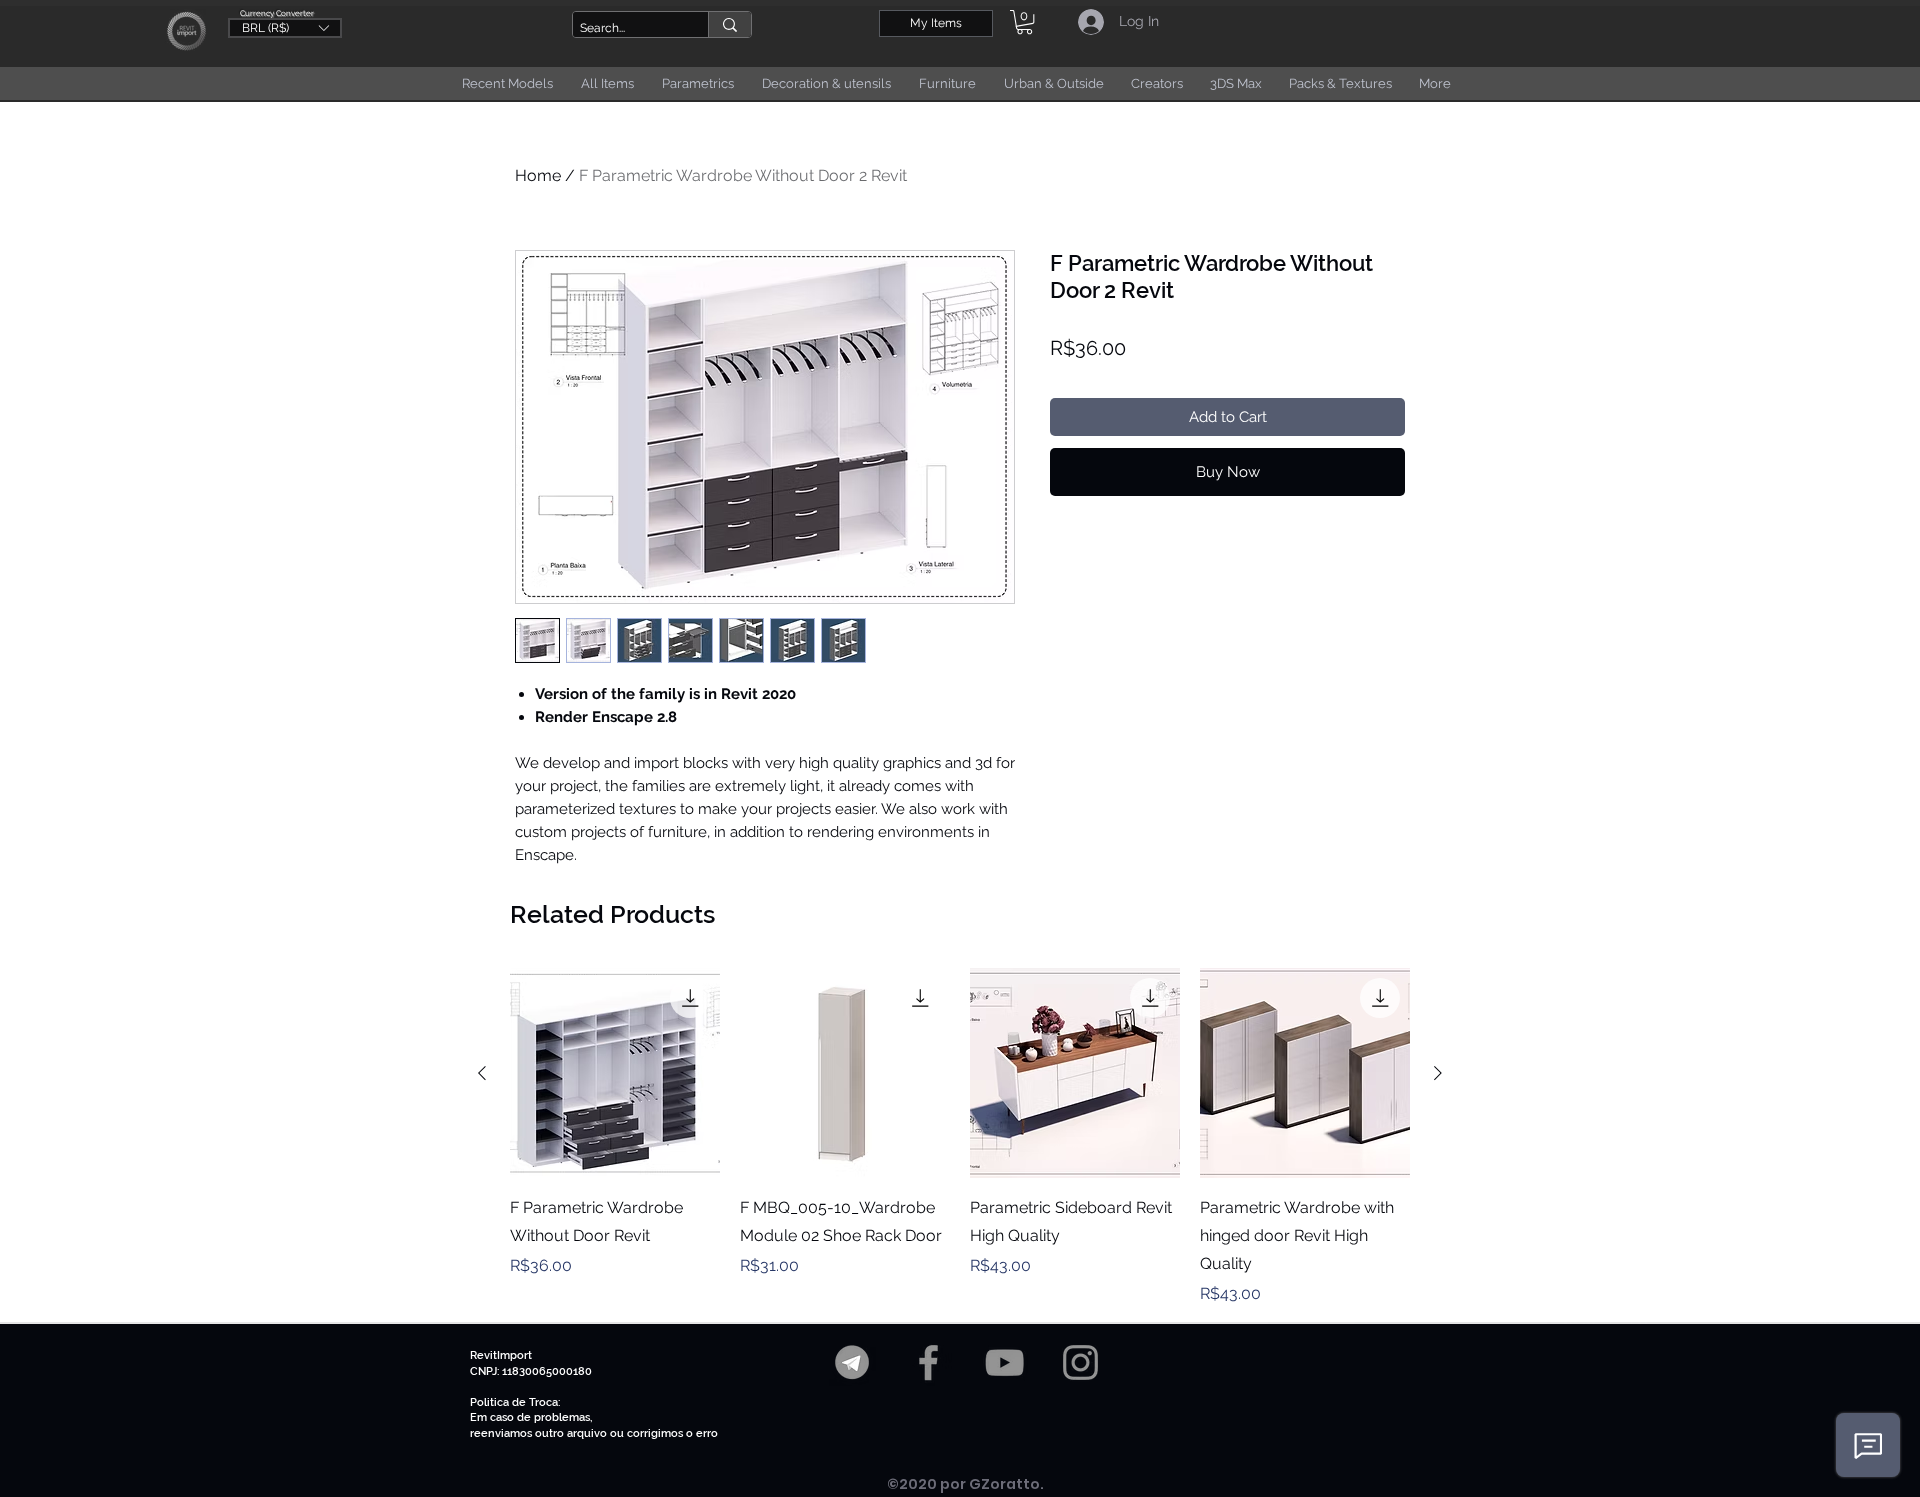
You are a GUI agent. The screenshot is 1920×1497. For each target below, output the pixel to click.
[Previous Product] (482, 1073)
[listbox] (285, 28)
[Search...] (729, 24)
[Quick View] (615, 1073)
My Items (936, 23)
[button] (285, 27)
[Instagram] (1080, 1362)
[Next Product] (1438, 1073)
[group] (960, 1137)
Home (538, 175)
